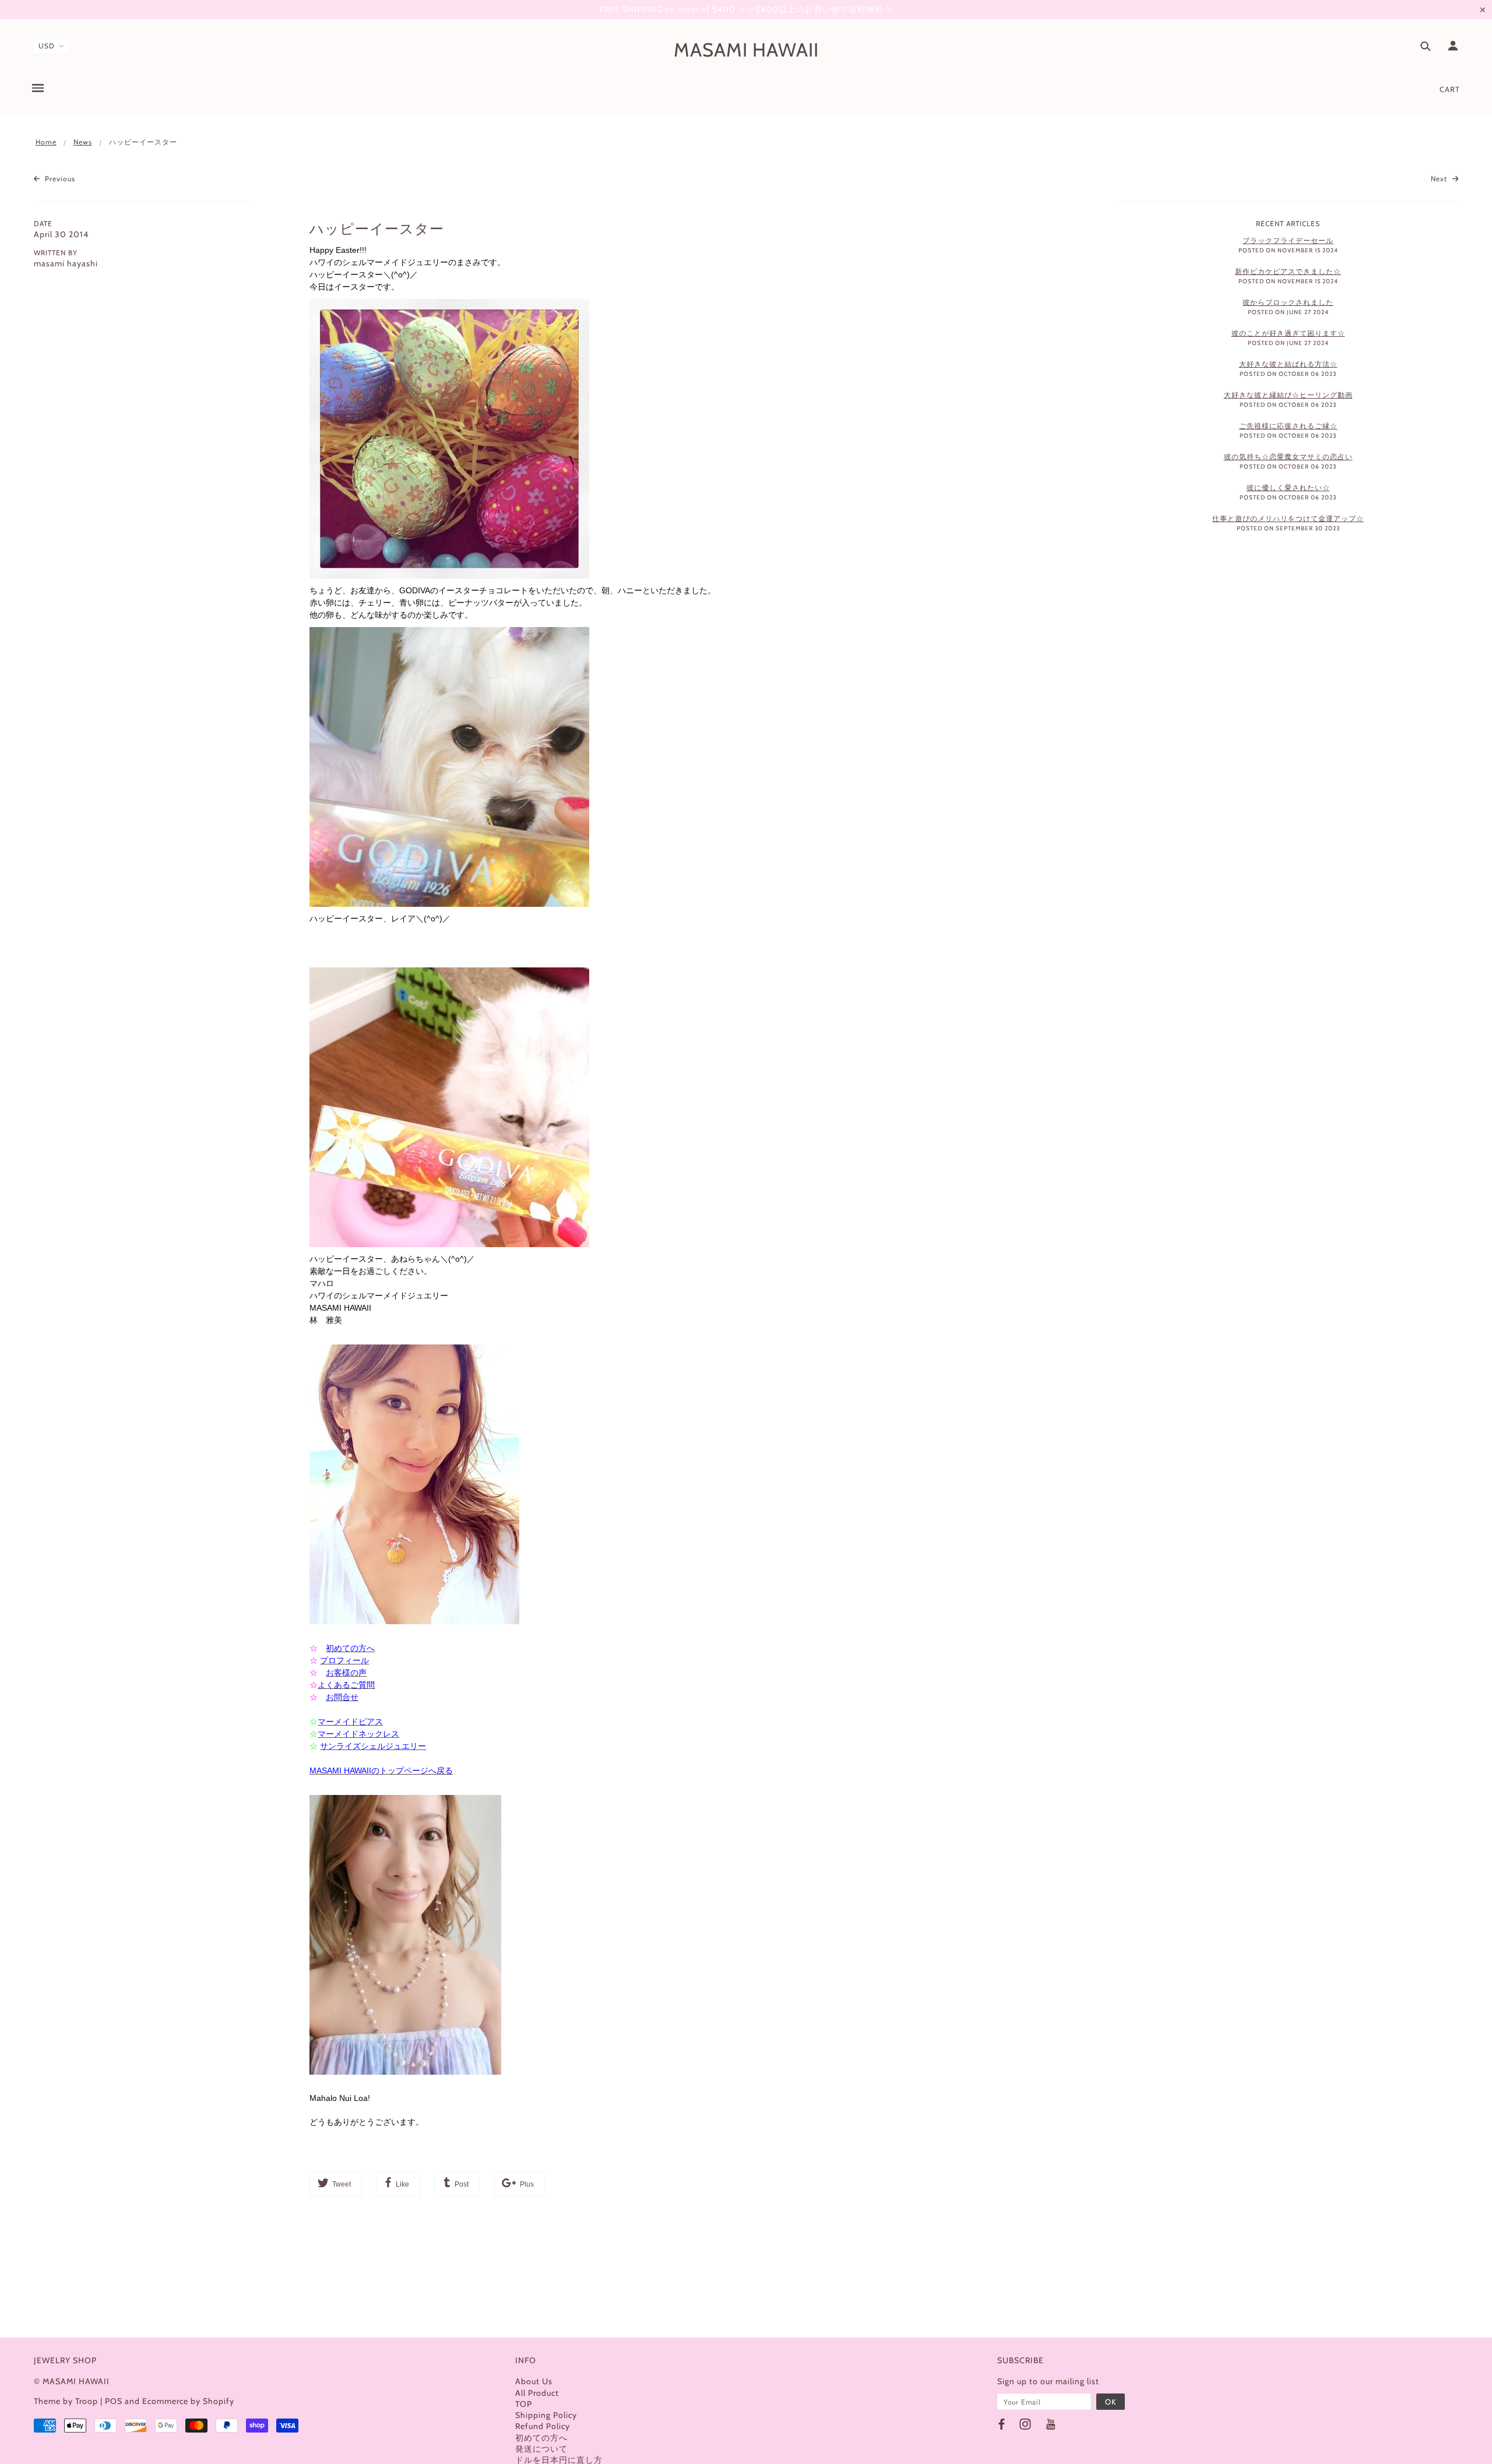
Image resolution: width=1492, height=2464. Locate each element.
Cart (1450, 89)
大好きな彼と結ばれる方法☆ (1288, 364)
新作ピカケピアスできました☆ (1288, 271)
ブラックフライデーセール (1288, 240)
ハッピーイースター (377, 229)
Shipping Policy (546, 2415)
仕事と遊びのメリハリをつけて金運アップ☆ (1288, 518)
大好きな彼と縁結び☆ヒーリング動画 (1288, 395)
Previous (59, 179)
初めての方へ (541, 2438)
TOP (524, 2404)
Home (46, 142)
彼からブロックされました (1288, 302)
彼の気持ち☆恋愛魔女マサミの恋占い (1288, 457)
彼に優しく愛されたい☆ (1288, 487)
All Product (537, 2393)
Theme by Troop (66, 2401)
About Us (534, 2381)
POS (114, 2401)
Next (1440, 179)
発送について (541, 2449)
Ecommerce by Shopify (188, 2401)
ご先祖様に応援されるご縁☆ (1288, 426)
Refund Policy (543, 2426)
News (83, 142)
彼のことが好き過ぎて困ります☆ (1288, 333)
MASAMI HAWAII (746, 50)
